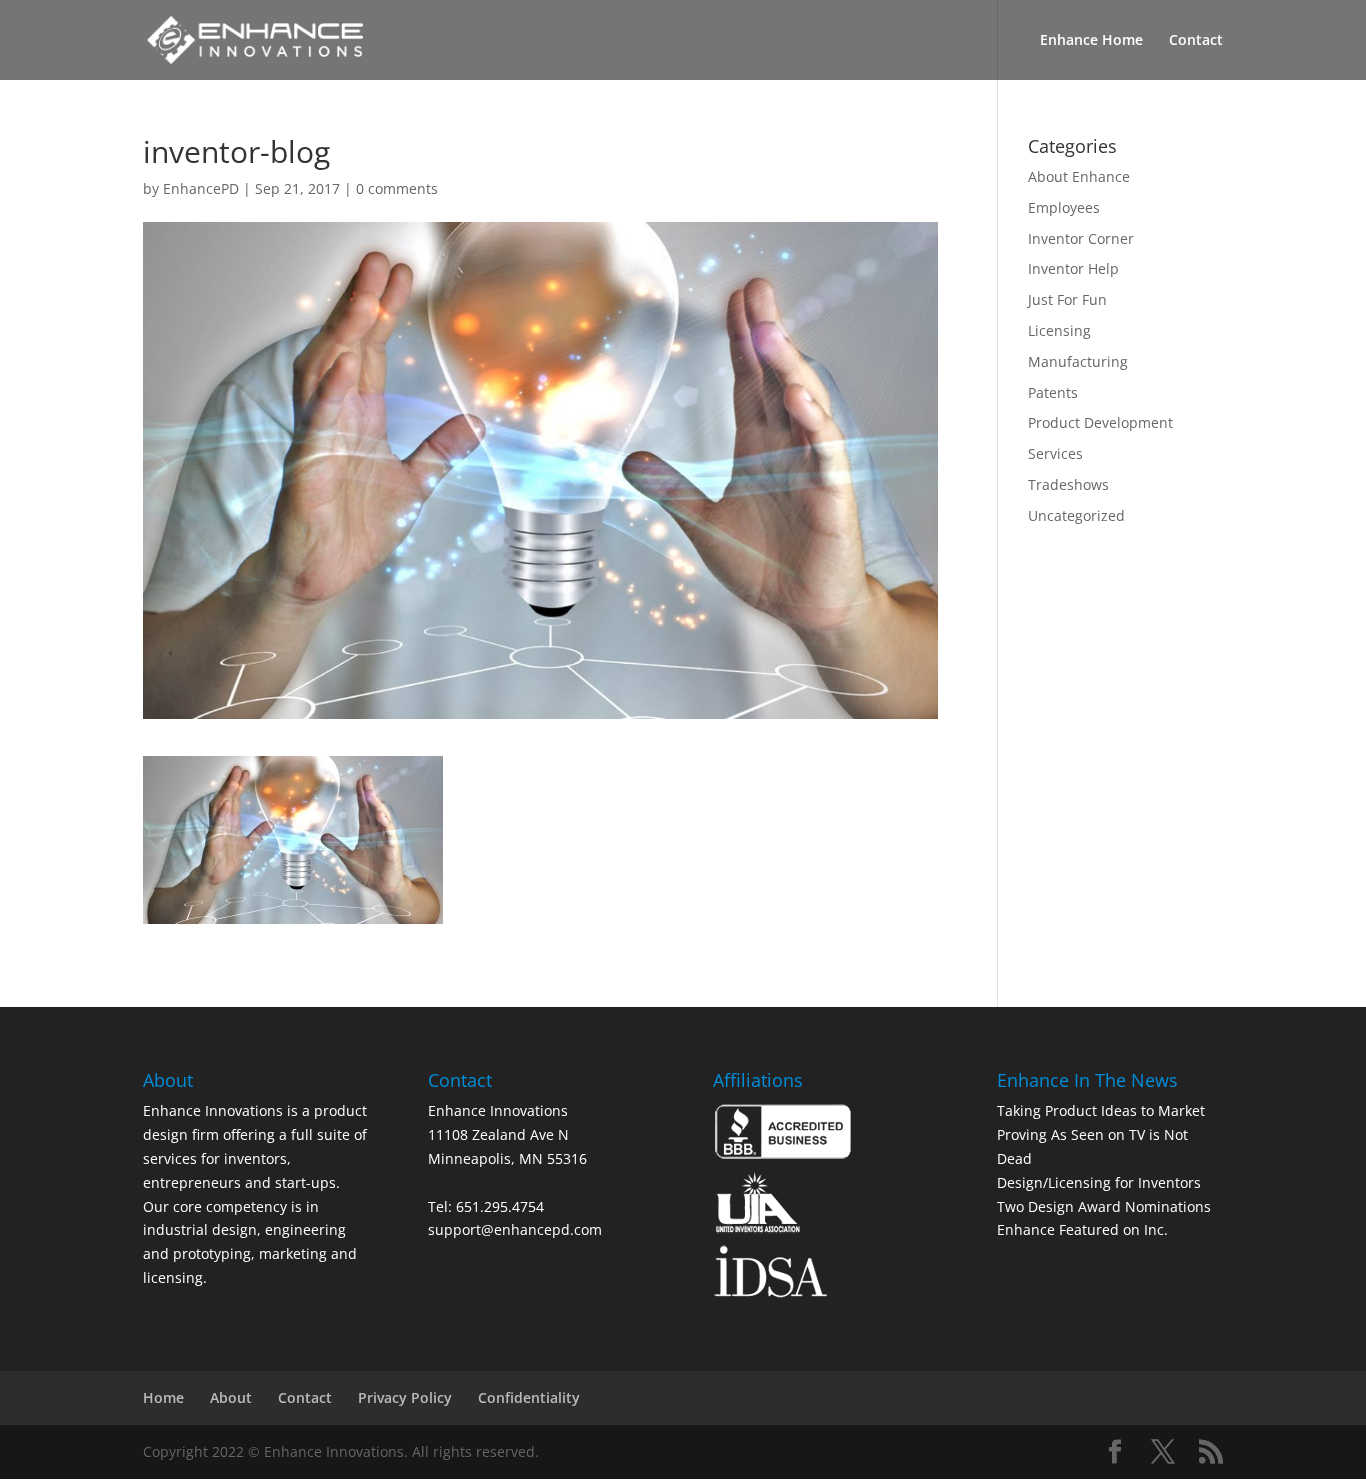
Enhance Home (1091, 41)
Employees (1064, 207)
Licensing (1059, 330)
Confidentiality (529, 1397)
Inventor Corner (1081, 238)
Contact (1196, 41)
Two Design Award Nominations (1104, 1206)
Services (1055, 453)
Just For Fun (1067, 299)
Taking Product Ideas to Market (1101, 1110)
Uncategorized (1076, 515)
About (231, 1397)
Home (163, 1397)
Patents (1053, 392)
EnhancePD (201, 188)
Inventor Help (1073, 268)
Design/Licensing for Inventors (1099, 1182)
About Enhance (1079, 176)
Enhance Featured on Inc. (1082, 1229)
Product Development (1100, 422)
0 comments (397, 188)
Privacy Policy (405, 1397)
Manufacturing (1078, 361)
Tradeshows (1068, 484)
